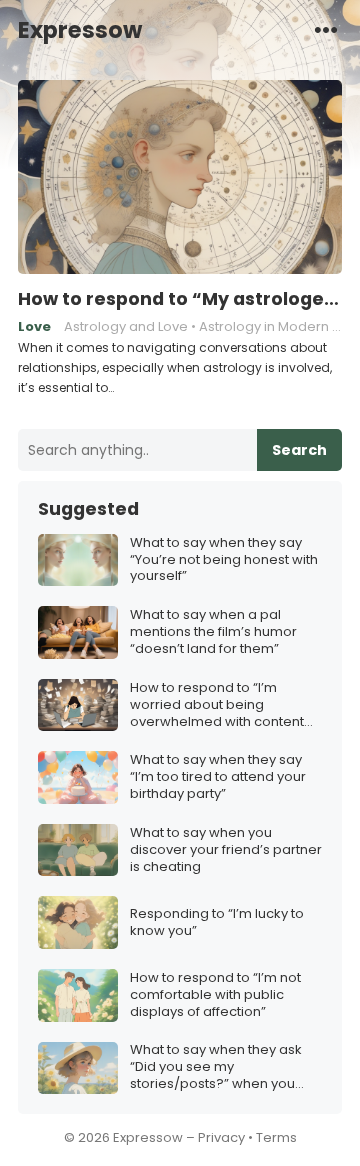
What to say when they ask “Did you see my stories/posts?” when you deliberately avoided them (217, 1067)
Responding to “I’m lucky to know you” (217, 923)
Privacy (221, 1137)
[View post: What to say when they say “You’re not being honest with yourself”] (78, 560)
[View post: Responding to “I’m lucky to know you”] (78, 922)
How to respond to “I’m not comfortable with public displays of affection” (215, 995)
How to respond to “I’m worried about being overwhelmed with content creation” (217, 705)
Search (299, 450)
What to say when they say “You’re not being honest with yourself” (224, 560)
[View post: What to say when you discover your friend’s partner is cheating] (78, 850)
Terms (276, 1137)
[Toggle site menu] (326, 29)
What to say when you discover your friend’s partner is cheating (226, 850)
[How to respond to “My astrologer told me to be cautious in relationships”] (180, 178)
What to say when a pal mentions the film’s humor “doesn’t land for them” (213, 632)
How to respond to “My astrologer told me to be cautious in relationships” (180, 299)
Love (34, 326)
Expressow (80, 30)
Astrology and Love (126, 326)
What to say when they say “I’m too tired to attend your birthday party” (218, 777)
